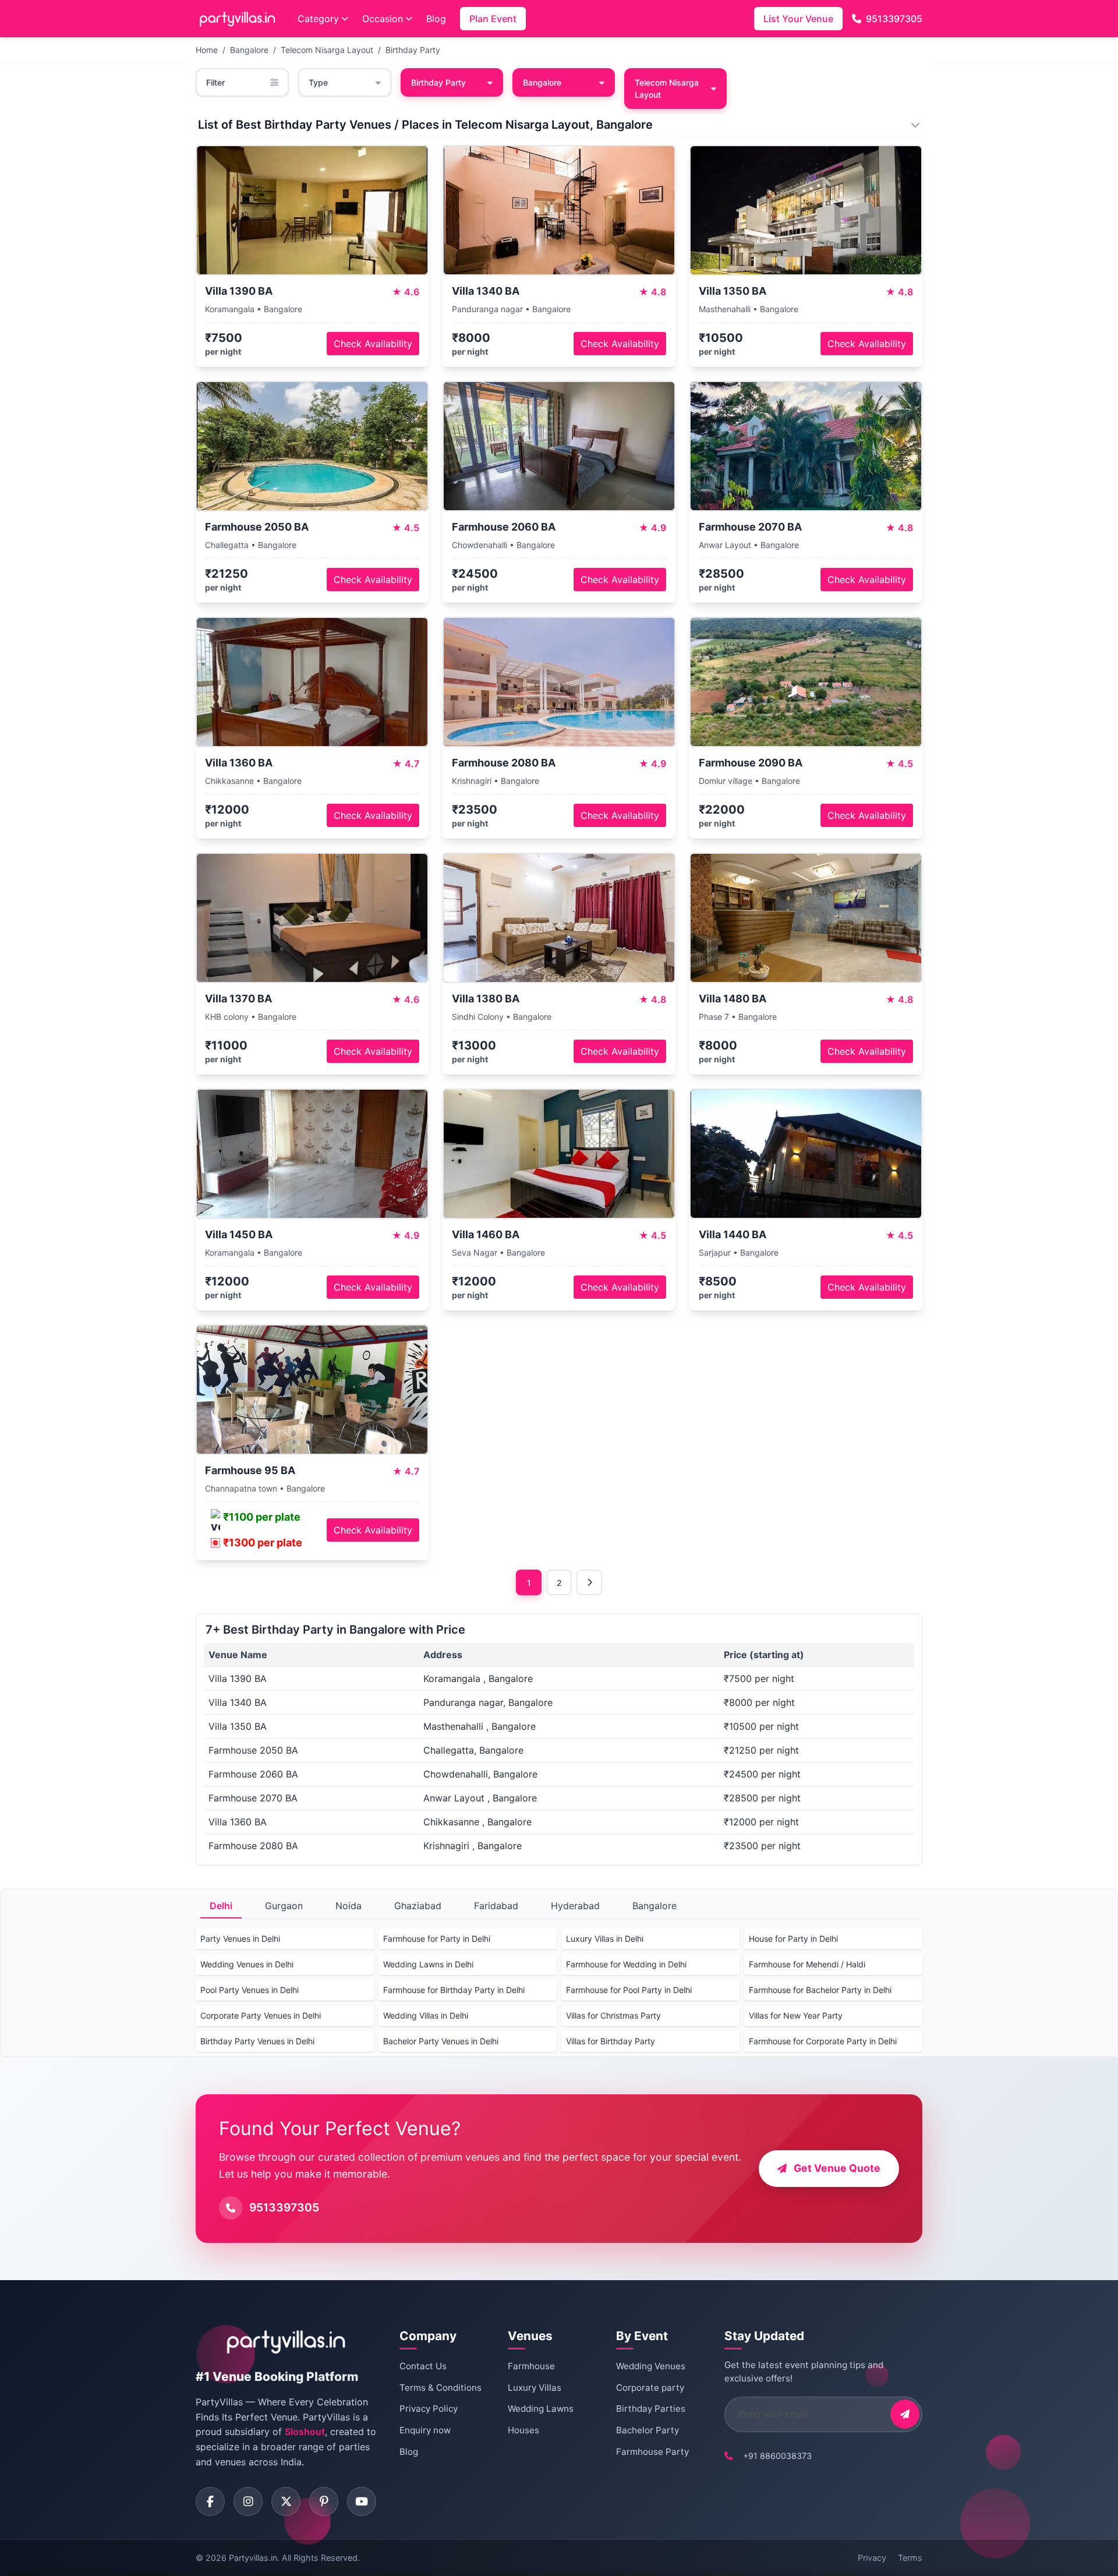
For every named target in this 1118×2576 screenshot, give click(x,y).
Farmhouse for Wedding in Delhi (626, 1964)
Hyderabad (575, 1906)
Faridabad (496, 1906)
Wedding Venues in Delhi (247, 1964)
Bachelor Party (648, 2430)
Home (207, 50)
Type (318, 82)
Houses (523, 2430)
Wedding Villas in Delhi (426, 2015)
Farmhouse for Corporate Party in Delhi (823, 2041)
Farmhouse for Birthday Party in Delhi (454, 1990)
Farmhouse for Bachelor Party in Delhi (820, 1990)
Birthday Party (413, 50)
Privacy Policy (429, 2409)
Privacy (872, 2558)
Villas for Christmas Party (613, 2015)
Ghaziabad (418, 1906)
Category (318, 19)
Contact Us (423, 2366)
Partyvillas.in (253, 2558)
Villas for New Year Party (796, 2015)
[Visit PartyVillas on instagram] (248, 2501)
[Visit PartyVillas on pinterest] (324, 2501)
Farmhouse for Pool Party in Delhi (629, 1990)
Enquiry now (425, 2430)
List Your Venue (798, 19)
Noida (349, 1906)
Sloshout (305, 2432)
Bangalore (249, 50)
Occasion (383, 19)
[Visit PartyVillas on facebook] (210, 2501)
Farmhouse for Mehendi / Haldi (807, 1964)
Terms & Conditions (441, 2388)
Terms (910, 2558)
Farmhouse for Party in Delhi (437, 1939)
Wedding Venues (651, 2366)
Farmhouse (531, 2366)
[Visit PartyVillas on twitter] (286, 2501)
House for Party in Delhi (793, 1939)
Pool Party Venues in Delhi (250, 1990)
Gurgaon (284, 1906)
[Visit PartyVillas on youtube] (362, 2501)
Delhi (221, 1906)
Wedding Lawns (541, 2409)
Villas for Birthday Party (611, 2041)
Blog (436, 19)
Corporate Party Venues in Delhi (261, 2015)
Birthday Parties (651, 2409)
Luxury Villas (535, 2388)
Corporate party (650, 2388)
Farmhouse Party (652, 2452)
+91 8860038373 (777, 2456)
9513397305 (894, 19)
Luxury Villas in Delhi (605, 1939)
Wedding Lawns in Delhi (428, 1964)
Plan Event (493, 19)
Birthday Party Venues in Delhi (257, 2041)
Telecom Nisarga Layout (327, 50)
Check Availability (373, 344)
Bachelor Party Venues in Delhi (441, 2041)
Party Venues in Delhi (240, 1939)
